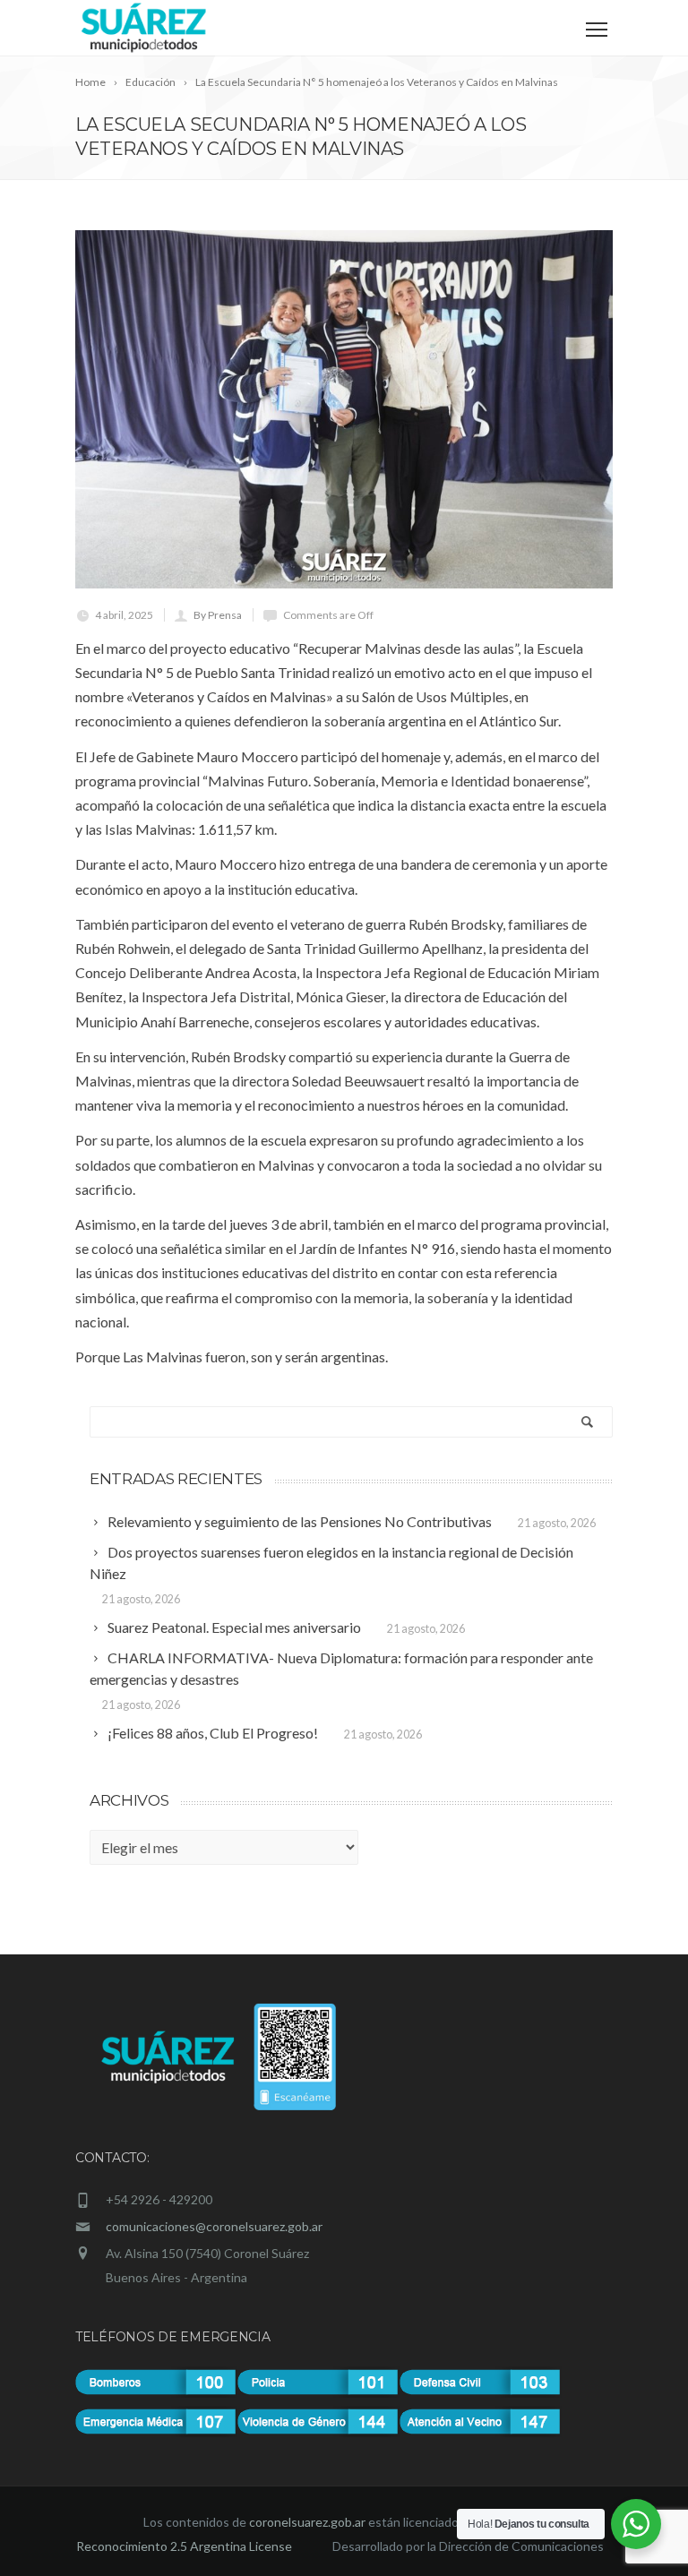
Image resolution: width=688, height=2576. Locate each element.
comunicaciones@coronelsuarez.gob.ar (214, 2226)
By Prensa (218, 615)
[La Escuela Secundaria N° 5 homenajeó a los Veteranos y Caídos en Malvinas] (344, 409)
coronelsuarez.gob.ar (307, 2522)
